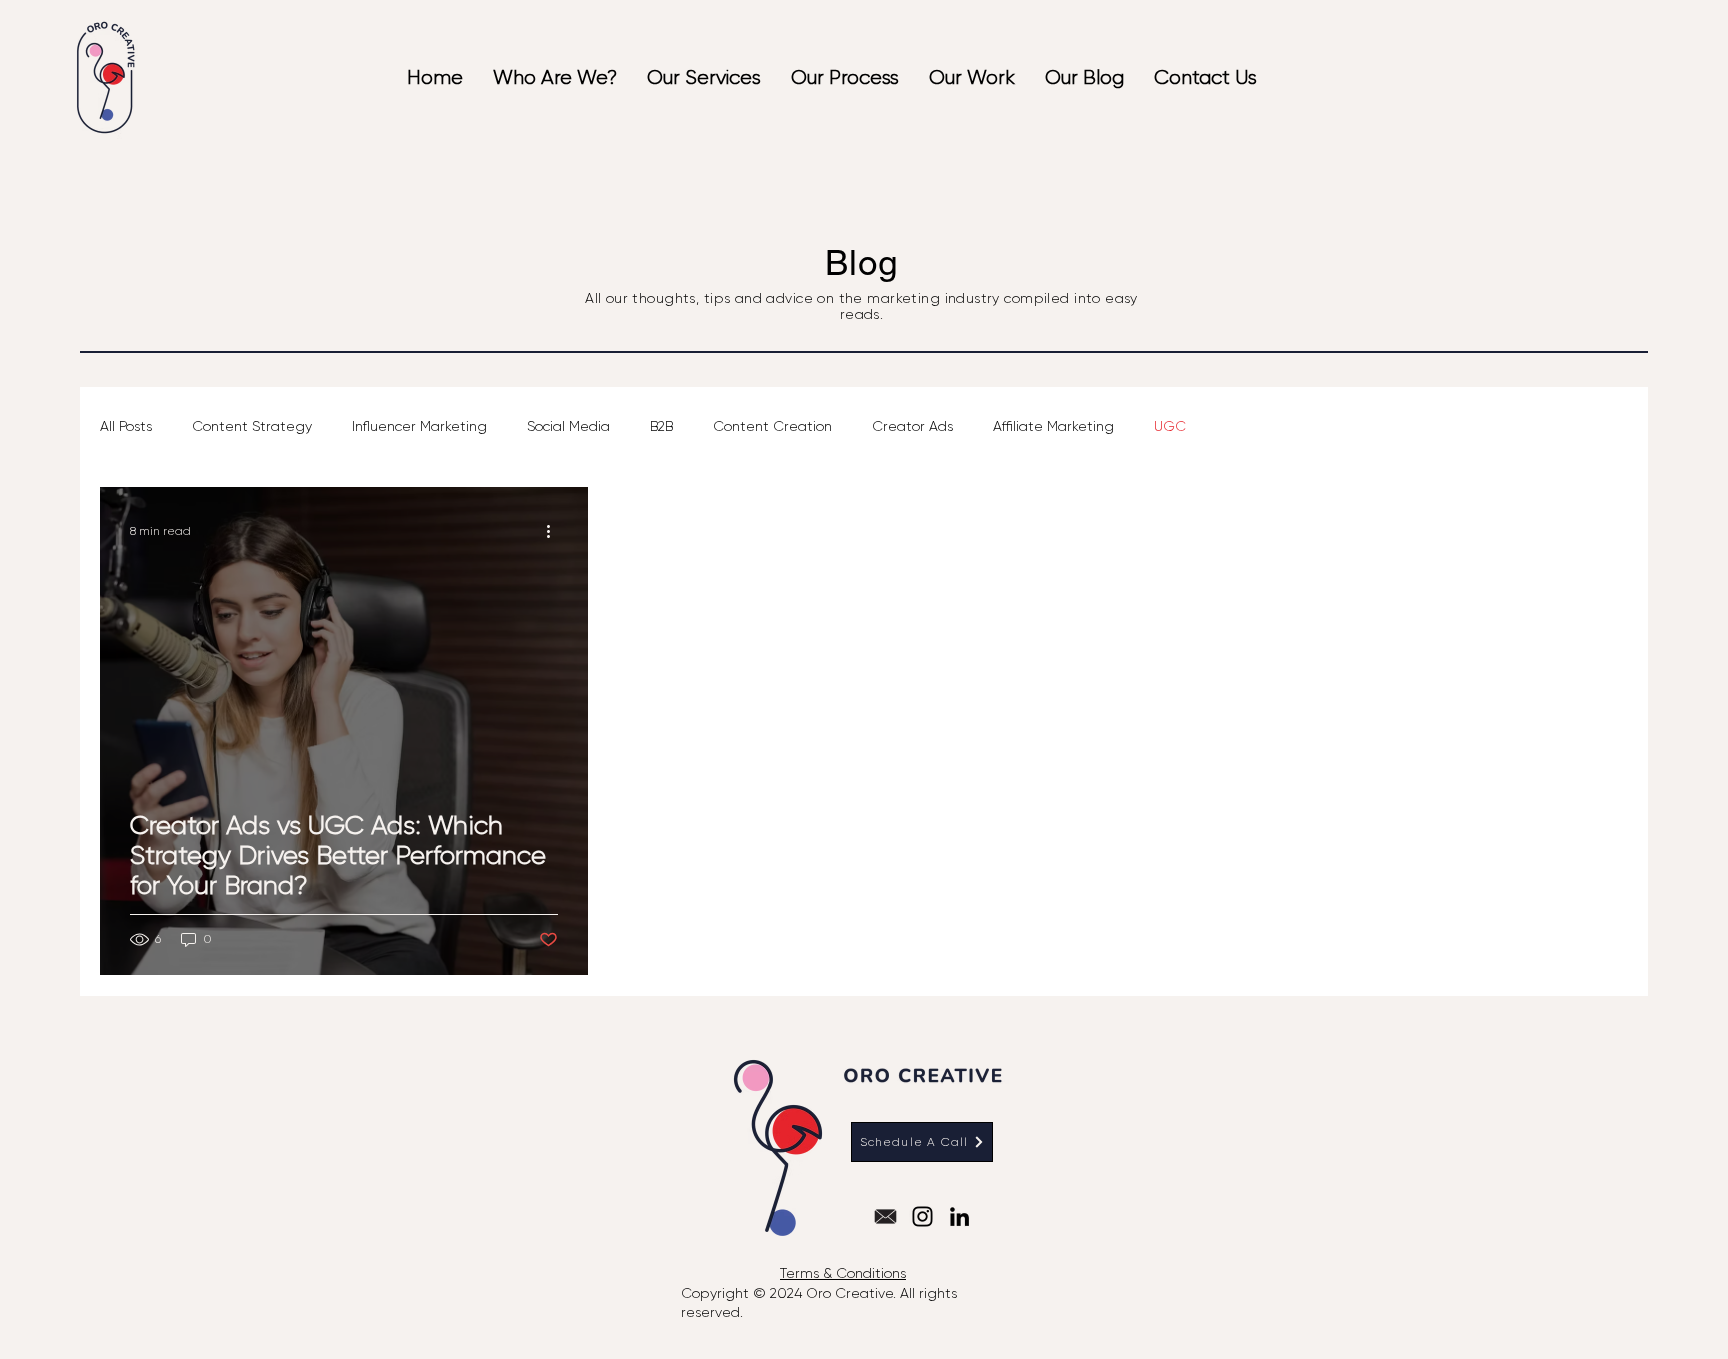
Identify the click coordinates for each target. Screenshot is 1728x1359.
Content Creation (772, 426)
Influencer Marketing (419, 426)
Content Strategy (252, 426)
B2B (661, 426)
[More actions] (555, 531)
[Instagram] (922, 1216)
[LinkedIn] (959, 1216)
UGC (1170, 426)
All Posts (126, 426)
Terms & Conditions (843, 1273)
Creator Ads (912, 426)
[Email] (885, 1216)
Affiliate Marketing (1053, 426)
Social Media (568, 426)
